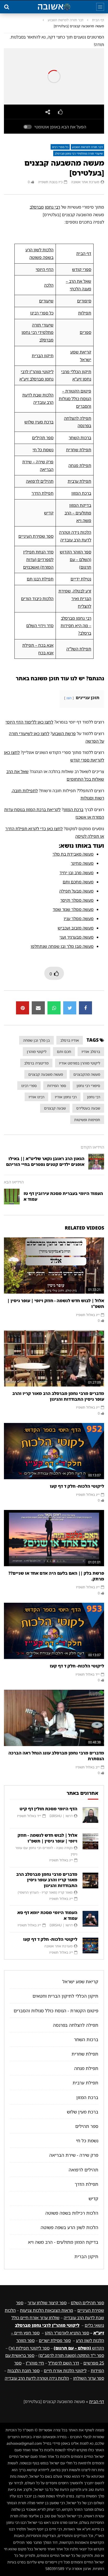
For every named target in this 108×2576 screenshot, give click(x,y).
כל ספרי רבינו (60, 147)
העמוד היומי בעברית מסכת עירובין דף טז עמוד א (63, 1196)
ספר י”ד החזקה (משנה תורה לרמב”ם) (71, 2355)
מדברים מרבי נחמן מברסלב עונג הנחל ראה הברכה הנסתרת (56, 1756)
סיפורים (84, 301)
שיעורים (46, 301)
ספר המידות (57, 1086)
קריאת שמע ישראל (80, 1982)
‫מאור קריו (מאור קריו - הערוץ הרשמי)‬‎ (45, 1892)
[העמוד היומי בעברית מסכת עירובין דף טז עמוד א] (12, 1197)
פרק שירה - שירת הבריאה (74, 2155)
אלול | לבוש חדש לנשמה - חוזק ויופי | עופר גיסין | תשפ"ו (56, 1303)
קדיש (49, 513)
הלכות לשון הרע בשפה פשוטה (69, 2227)
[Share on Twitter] (70, 1008)
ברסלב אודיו (91, 1051)
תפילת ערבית (79, 481)
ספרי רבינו (29, 1086)
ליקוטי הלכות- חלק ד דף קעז (77, 1666)
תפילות (85, 313)
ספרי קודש (82, 269)
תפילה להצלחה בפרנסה (76, 2025)
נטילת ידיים (81, 579)
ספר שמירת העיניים (36, 536)
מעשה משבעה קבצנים (46, 1074)
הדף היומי (45, 269)
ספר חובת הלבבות (23, 2371)
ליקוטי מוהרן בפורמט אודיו (80, 1063)
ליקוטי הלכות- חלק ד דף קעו (77, 1486)
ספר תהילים (43, 438)
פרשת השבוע (64, 733)
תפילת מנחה (80, 465)
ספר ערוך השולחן (89, 2378)
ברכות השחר (80, 438)
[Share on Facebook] (85, 1008)
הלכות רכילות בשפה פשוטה (72, 2213)
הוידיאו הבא (14, 1182)
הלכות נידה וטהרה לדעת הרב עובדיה (37, 2378)
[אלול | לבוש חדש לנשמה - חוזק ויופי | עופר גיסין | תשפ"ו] (54, 1266)
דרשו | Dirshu (61, 1816)
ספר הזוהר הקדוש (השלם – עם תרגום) (75, 559)
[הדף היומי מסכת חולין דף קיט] (90, 1815)
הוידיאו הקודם (92, 1147)
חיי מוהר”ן (35, 2363)
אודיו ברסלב (70, 1040)
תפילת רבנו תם (40, 579)
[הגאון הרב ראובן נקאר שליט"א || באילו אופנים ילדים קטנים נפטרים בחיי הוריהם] (96, 1162)
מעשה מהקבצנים (87, 1074)
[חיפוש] (7, 7)
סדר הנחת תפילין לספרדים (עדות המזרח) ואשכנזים (38, 559)
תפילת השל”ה (79, 649)
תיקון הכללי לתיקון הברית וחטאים (65, 1996)
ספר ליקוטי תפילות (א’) (29, 2348)
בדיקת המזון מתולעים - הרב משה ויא (63, 2242)
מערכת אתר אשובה (85, 182)
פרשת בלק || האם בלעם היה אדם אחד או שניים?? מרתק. (56, 1576)
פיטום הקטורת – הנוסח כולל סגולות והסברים (75, 399)
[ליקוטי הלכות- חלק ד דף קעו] (54, 1451)
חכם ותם (64, 1051)
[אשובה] (54, 7)
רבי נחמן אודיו (66, 1097)
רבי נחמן (52, 207)
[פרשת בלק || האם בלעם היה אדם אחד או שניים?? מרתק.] (54, 1538)
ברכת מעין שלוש (39, 422)
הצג (69, 698)
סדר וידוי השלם (40, 626)
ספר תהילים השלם (87, 2303)
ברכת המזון (81, 493)
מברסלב (37, 207)
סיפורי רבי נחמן (88, 1086)
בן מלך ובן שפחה (36, 1040)
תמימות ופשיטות (87, 1120)
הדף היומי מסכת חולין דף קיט (48, 1809)
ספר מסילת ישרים (55, 2340)
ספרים (85, 332)
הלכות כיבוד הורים (37, 599)
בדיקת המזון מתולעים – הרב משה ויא (78, 513)
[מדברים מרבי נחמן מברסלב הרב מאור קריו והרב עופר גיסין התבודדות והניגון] (54, 1358)
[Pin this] (23, 1008)
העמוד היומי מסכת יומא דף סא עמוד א (47, 1915)
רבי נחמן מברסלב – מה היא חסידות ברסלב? (76, 626)
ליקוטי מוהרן (37, 1051)
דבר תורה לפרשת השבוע (66, 20)
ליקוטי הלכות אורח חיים (65, 2371)
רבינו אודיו (36, 1097)
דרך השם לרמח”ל (64, 2363)
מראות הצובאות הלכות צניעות (47, 2310)
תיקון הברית (43, 356)
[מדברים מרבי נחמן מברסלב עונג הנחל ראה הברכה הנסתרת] (54, 1718)
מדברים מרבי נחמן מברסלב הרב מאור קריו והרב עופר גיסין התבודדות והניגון (58, 1396)
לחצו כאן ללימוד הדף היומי (29, 722)
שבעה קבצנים (55, 1108)
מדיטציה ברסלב (36, 1063)
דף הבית (98, 20)
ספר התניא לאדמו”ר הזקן (67, 2333)
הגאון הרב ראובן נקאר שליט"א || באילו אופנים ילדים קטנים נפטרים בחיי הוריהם (45, 1161)
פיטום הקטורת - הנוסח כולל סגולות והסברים (56, 2011)
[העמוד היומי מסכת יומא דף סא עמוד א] (90, 1919)
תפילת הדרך (42, 493)
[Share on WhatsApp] (54, 1008)
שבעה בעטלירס (88, 1108)
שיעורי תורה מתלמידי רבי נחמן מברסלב (79, 153)
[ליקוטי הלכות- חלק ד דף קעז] (54, 1631)
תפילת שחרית (79, 450)
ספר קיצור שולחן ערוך (47, 2303)
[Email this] (38, 1008)
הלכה (49, 285)
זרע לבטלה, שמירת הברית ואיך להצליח (75, 599)
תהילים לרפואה (40, 481)
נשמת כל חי (43, 450)
